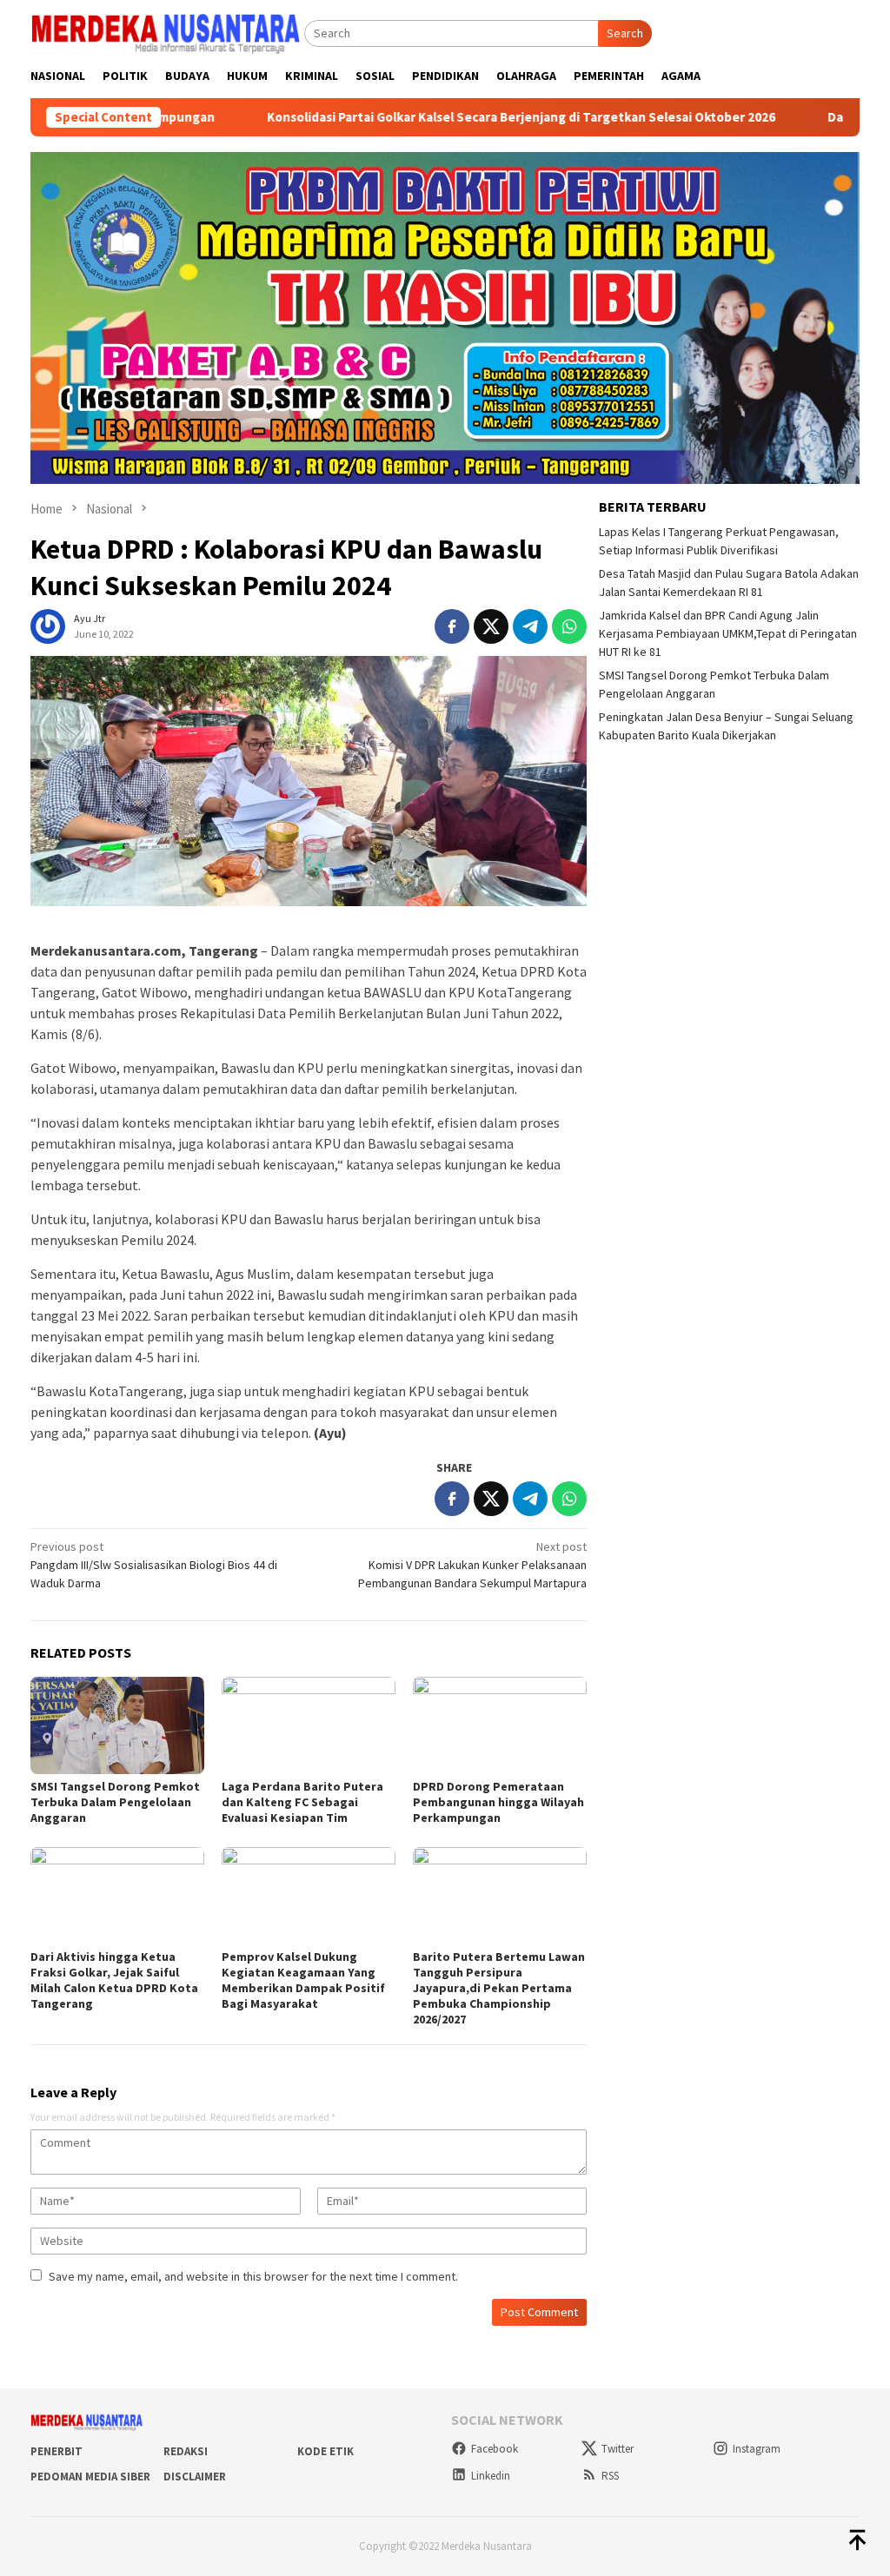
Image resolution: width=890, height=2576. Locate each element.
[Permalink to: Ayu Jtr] (48, 625)
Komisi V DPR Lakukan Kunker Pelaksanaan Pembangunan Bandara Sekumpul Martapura (472, 1565)
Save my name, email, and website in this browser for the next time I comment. (253, 2276)
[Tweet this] (491, 626)
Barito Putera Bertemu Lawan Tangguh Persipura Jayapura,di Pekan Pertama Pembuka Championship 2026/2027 (499, 1988)
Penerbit (56, 2451)
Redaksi (186, 2451)
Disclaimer (195, 2477)
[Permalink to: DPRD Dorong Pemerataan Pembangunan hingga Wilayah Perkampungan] (500, 1725)
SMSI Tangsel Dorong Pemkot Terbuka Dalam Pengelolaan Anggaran (115, 1802)
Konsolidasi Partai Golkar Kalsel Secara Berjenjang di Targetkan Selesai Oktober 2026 (425, 117)
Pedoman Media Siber (90, 2477)
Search (625, 33)
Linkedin (491, 2476)
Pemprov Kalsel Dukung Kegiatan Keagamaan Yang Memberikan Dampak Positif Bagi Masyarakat (303, 1980)
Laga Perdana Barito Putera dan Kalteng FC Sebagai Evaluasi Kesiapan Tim (302, 1802)
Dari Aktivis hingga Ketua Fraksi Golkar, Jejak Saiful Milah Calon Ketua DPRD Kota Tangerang (114, 1980)
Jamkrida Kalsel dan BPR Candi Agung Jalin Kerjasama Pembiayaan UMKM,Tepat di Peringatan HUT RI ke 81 (728, 633)
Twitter (618, 2449)
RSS (610, 2476)
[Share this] (452, 626)
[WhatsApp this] (569, 626)
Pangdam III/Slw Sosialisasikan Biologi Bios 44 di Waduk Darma (154, 1565)
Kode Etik (325, 2451)
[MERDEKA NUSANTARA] (167, 31)
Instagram (757, 2449)
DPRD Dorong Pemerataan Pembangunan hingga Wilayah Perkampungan (498, 1802)
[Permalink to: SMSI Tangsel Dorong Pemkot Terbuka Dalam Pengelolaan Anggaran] (117, 1725)
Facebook (495, 2449)
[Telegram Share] (530, 626)
